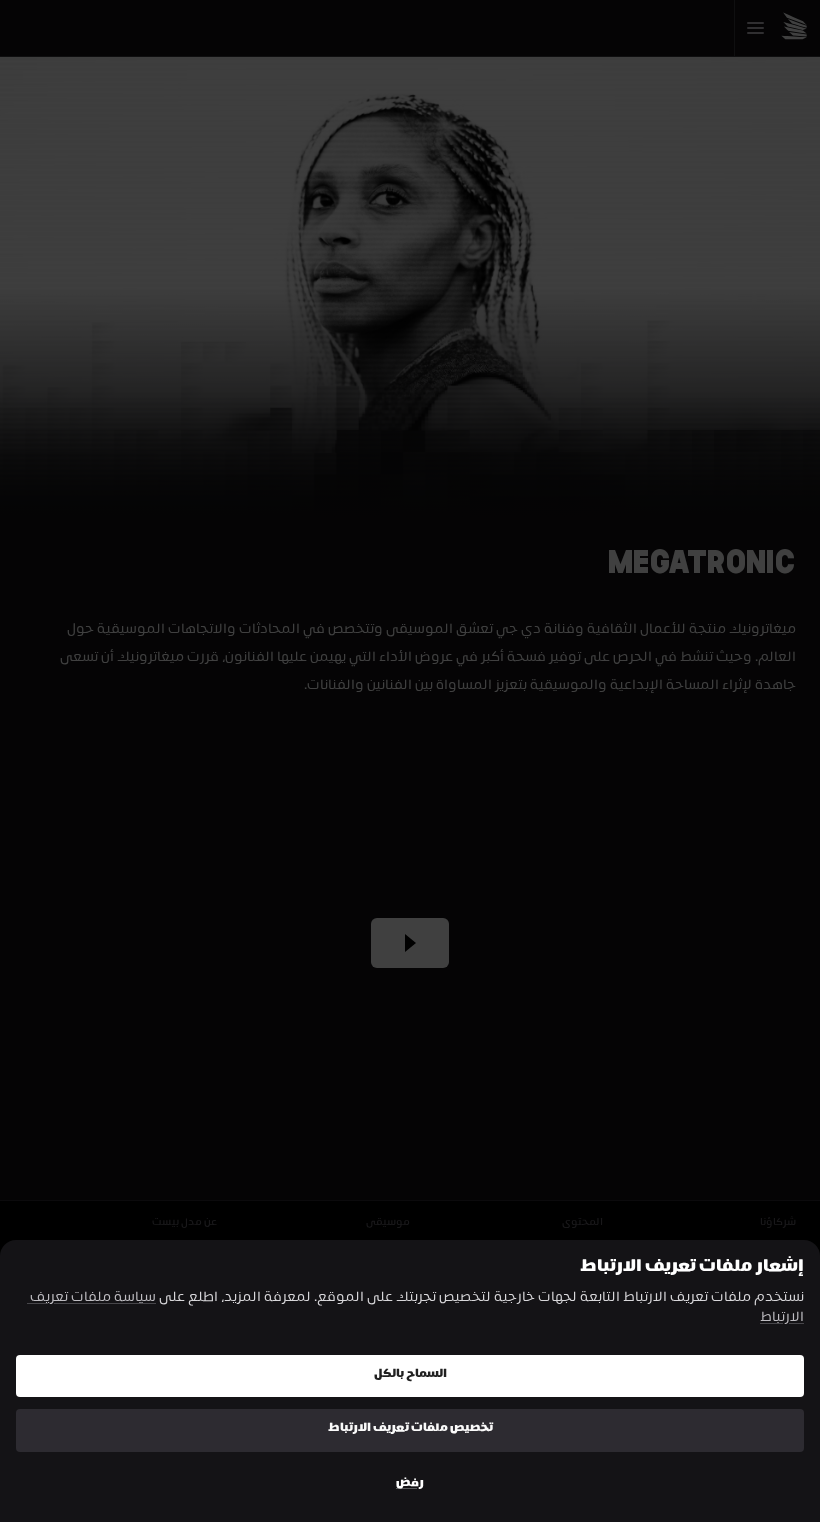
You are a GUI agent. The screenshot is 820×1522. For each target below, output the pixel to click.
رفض (410, 1484)
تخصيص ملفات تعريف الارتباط (410, 1429)
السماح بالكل (410, 1375)
